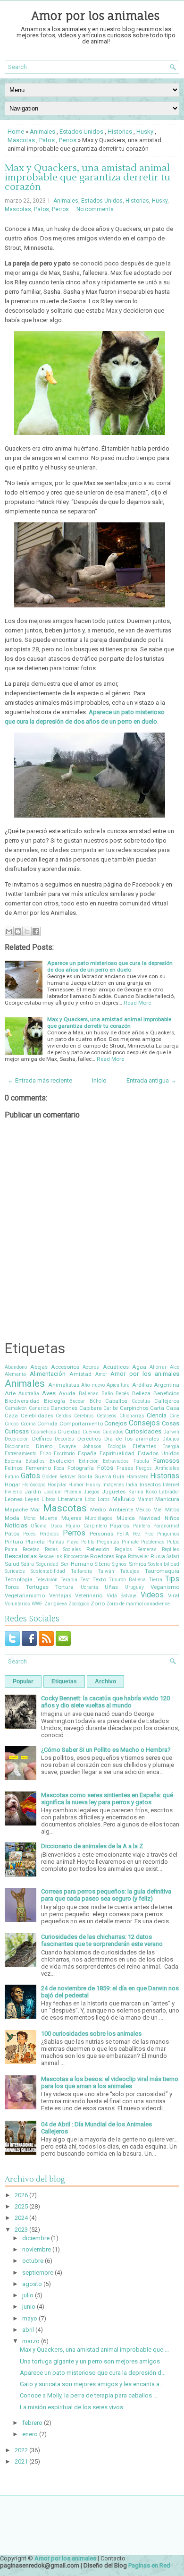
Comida (47, 1424)
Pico (149, 1534)
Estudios (35, 1461)
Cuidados (113, 1432)
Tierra (155, 1580)
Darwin (171, 1432)
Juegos (92, 1492)
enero (30, 2434)
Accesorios (65, 1367)
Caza (11, 1416)
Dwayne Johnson (80, 1446)
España (87, 1453)
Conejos (116, 1423)
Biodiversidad (22, 1401)
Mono (29, 1518)
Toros (12, 1587)
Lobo (90, 1499)
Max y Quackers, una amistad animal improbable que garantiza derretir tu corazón (88, 178)
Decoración (17, 1439)
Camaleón (16, 1408)
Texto (99, 1579)
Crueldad (69, 1432)
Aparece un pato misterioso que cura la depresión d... (93, 2373)
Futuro (12, 1477)
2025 (21, 2206)
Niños (172, 1518)
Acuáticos (116, 1367)
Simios (138, 1564)
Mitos (172, 1510)
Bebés (122, 1394)
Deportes (64, 1439)
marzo (31, 2341)
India (132, 1485)
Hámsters (138, 1477)
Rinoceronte (76, 1557)
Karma (136, 1492)
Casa (173, 1408)
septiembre (38, 2273)
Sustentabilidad (48, 1571)
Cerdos (63, 1416)
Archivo (105, 1681)
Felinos (14, 1468)
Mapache (16, 1510)
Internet (171, 1485)
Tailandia (81, 1571)
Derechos (89, 1439)
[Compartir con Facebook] (36, 931)
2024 (21, 2218)
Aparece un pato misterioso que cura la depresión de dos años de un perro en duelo (110, 966)
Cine (174, 1416)
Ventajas (60, 1595)
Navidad (150, 1518)
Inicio (99, 1080)
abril (28, 2330)
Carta (157, 1408)
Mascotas (21, 140)
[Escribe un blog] (18, 931)
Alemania (15, 1374)
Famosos (166, 1461)
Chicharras (132, 1416)
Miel (158, 1510)
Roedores (102, 1556)
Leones (14, 1499)
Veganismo (165, 1587)
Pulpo (173, 1542)
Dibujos (171, 1439)
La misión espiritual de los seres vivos (71, 2407)
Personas (101, 1534)
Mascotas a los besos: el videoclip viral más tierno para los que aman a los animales (110, 2082)
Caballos (116, 1401)
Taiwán (106, 1571)
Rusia (158, 1556)
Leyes (32, 1499)
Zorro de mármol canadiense (138, 1604)
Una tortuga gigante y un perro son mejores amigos (90, 2361)
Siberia (102, 1564)
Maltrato (124, 1499)
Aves (49, 1393)
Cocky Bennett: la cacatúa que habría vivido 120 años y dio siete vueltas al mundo (105, 1702)
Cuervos (92, 1432)
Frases (125, 1468)
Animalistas (64, 1385)
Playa (73, 1542)
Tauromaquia (162, 1571)
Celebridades (37, 1416)
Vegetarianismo (25, 1595)
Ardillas (142, 1385)
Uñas (111, 1587)
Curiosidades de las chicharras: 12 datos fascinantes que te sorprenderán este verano (102, 1940)
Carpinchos (134, 1408)
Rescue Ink (50, 1557)
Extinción (89, 1461)
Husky (145, 132)
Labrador (169, 1492)
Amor (101, 1374)
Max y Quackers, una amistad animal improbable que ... (94, 2350)
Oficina (39, 1526)
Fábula (141, 1461)
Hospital (57, 1485)
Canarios (39, 1408)
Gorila (85, 1476)
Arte (10, 1393)
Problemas (153, 1542)
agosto (32, 2284)
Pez (137, 1534)
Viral (174, 1595)
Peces (29, 1534)
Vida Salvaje (122, 1596)
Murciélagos (99, 1518)
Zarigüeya (56, 1604)
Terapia (69, 1580)
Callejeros (167, 1401)
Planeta (35, 1542)
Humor (76, 1485)
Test (85, 1580)
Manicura (167, 1499)
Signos (119, 1564)
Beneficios (166, 1393)
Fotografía (81, 1468)
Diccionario (17, 1446)
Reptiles (171, 1549)
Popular (23, 1681)
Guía (119, 1476)
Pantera (142, 1526)
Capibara (91, 1408)
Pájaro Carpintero (86, 1526)
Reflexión (98, 1549)
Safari (173, 1557)
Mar (35, 1510)
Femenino (38, 1468)
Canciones (64, 1408)
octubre (33, 2261)
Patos (47, 140)
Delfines (42, 1439)
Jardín (33, 1492)
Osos (56, 1526)
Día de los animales (132, 1439)
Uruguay (134, 1587)
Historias (120, 132)
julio (28, 2295)
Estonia (13, 1461)
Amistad (80, 1374)
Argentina (167, 1385)
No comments (95, 209)
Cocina (28, 1424)
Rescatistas (21, 1556)
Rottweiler (138, 1557)
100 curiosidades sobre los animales (91, 2034)
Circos (12, 1424)
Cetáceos (107, 1416)
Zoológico (79, 1604)
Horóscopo (34, 1485)
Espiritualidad (117, 1453)
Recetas (31, 1549)
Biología (54, 1401)
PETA (123, 1534)
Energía (171, 1446)
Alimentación (48, 1374)
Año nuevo (93, 1385)
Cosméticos (43, 1432)
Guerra (103, 1476)
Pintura (14, 1542)
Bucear (77, 1401)
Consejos (144, 1423)
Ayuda (67, 1393)
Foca (59, 1468)
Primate (130, 1542)
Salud (12, 1564)
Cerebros (84, 1416)
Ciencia (157, 1415)
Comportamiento (81, 1424)
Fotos (105, 1468)
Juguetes (114, 1492)
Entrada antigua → (151, 1080)
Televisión (46, 1580)
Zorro (98, 1604)
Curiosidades (143, 1431)
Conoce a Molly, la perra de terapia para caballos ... (89, 2395)
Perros (68, 140)
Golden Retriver (59, 1477)
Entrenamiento (21, 1454)
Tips (172, 1579)
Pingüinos (168, 1534)
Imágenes (113, 1485)
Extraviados (116, 1461)
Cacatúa (141, 1401)
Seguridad (47, 1564)
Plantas (56, 1542)
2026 (21, 2195)
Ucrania (89, 1587)
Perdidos (49, 1534)
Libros (49, 1499)
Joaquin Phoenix (63, 1492)
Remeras (147, 1549)
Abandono (16, 1367)
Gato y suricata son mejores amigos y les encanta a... (92, 2384)
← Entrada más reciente (40, 1080)
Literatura (70, 1499)
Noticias (16, 1525)
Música (126, 1518)
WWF (37, 1604)
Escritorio (64, 1454)
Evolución (62, 1461)
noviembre (37, 2249)
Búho (95, 1401)
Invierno (13, 1492)
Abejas (39, 1367)
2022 (21, 2450)
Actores (91, 1367)
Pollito (88, 1542)
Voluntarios (17, 1604)
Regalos (123, 1549)
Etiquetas (64, 1681)
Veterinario (89, 1595)
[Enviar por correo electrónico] (9, 931)
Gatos (30, 1476)
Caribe (111, 1408)
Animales (42, 132)
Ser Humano (76, 1564)
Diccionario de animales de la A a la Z (92, 1846)
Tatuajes (130, 1571)
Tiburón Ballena (127, 1580)
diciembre (36, 2238)
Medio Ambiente (111, 1510)
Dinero (44, 1446)
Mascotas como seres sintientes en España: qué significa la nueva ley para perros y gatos (107, 1799)
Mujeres (71, 1518)
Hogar (13, 1484)
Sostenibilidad (164, 1564)
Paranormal (166, 1526)
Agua (139, 1367)
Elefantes (144, 1446)
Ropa (121, 1557)
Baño (107, 1394)
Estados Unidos (81, 132)
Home (16, 132)
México (143, 1510)
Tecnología (19, 1579)
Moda (12, 1518)
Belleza (141, 1393)
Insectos (150, 1484)
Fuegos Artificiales (158, 1468)
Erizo (45, 1454)
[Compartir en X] (27, 931)
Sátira (28, 1564)
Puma (11, 1549)
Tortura (64, 1587)
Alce (175, 1367)
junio (29, 2307)
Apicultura (118, 1385)
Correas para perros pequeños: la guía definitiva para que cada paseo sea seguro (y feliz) (106, 1895)
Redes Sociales (63, 1549)
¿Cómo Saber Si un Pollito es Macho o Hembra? (106, 1750)
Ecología (117, 1446)
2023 (21, 2230)
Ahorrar (158, 1367)
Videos (152, 1595)
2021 (21, 2461)
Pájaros (120, 1526)
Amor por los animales (96, 16)
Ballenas (89, 1394)
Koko (151, 1492)
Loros (104, 1499)
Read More (137, 1003)
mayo (30, 2318)
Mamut (145, 1499)
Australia (29, 1394)
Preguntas (108, 1542)
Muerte (48, 1518)
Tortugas (37, 1587)
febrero (32, 2423)
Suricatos (15, 1571)
